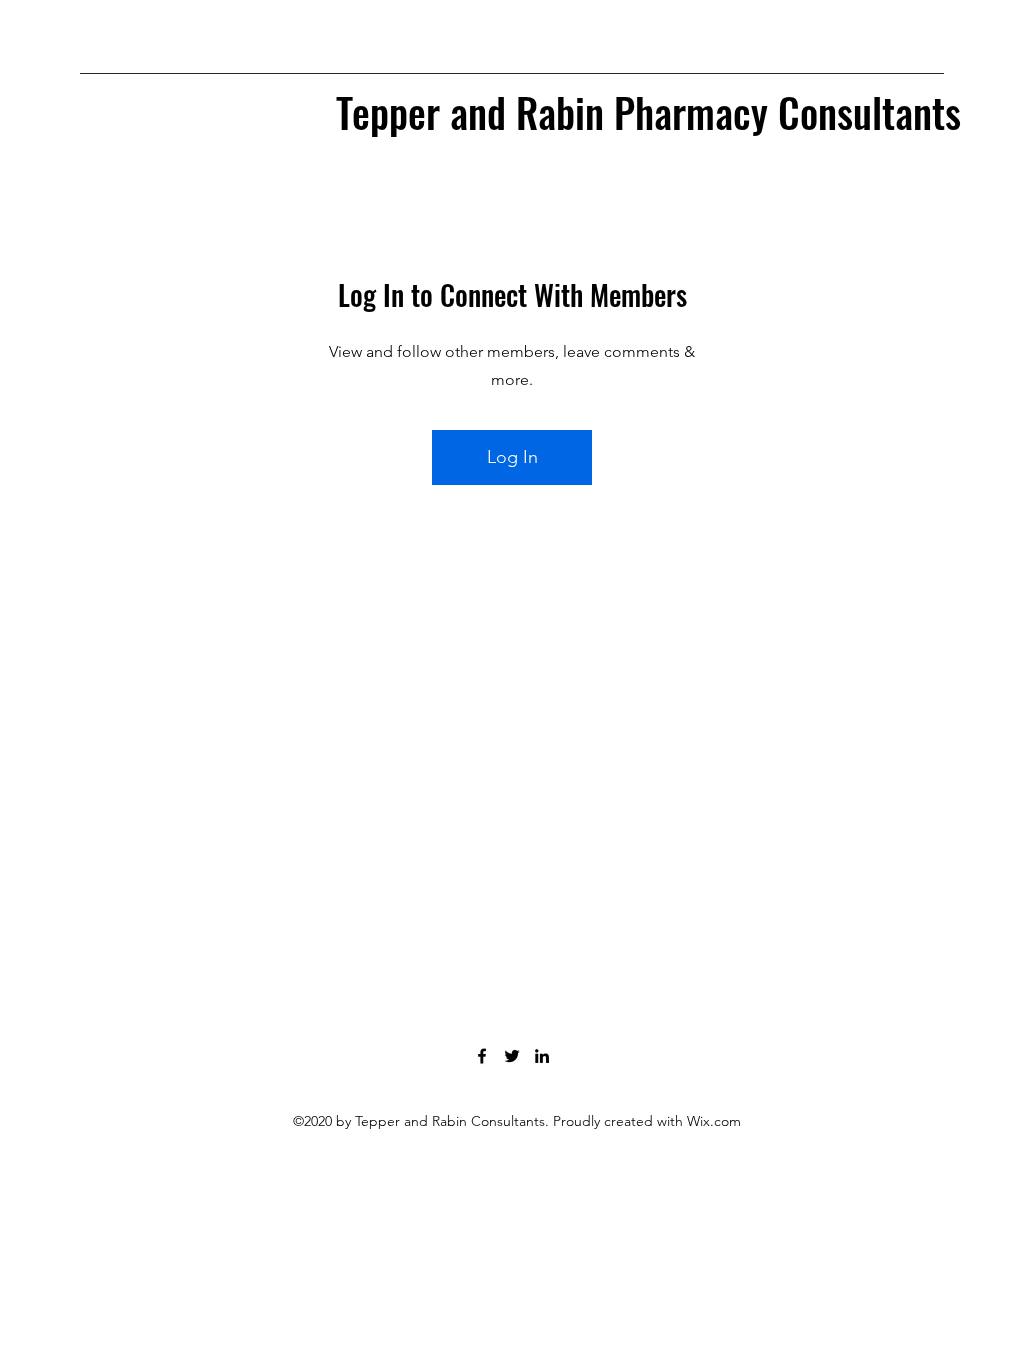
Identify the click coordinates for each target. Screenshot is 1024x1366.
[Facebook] (482, 1056)
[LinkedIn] (542, 1056)
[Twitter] (512, 1056)
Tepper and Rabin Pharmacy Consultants (648, 112)
